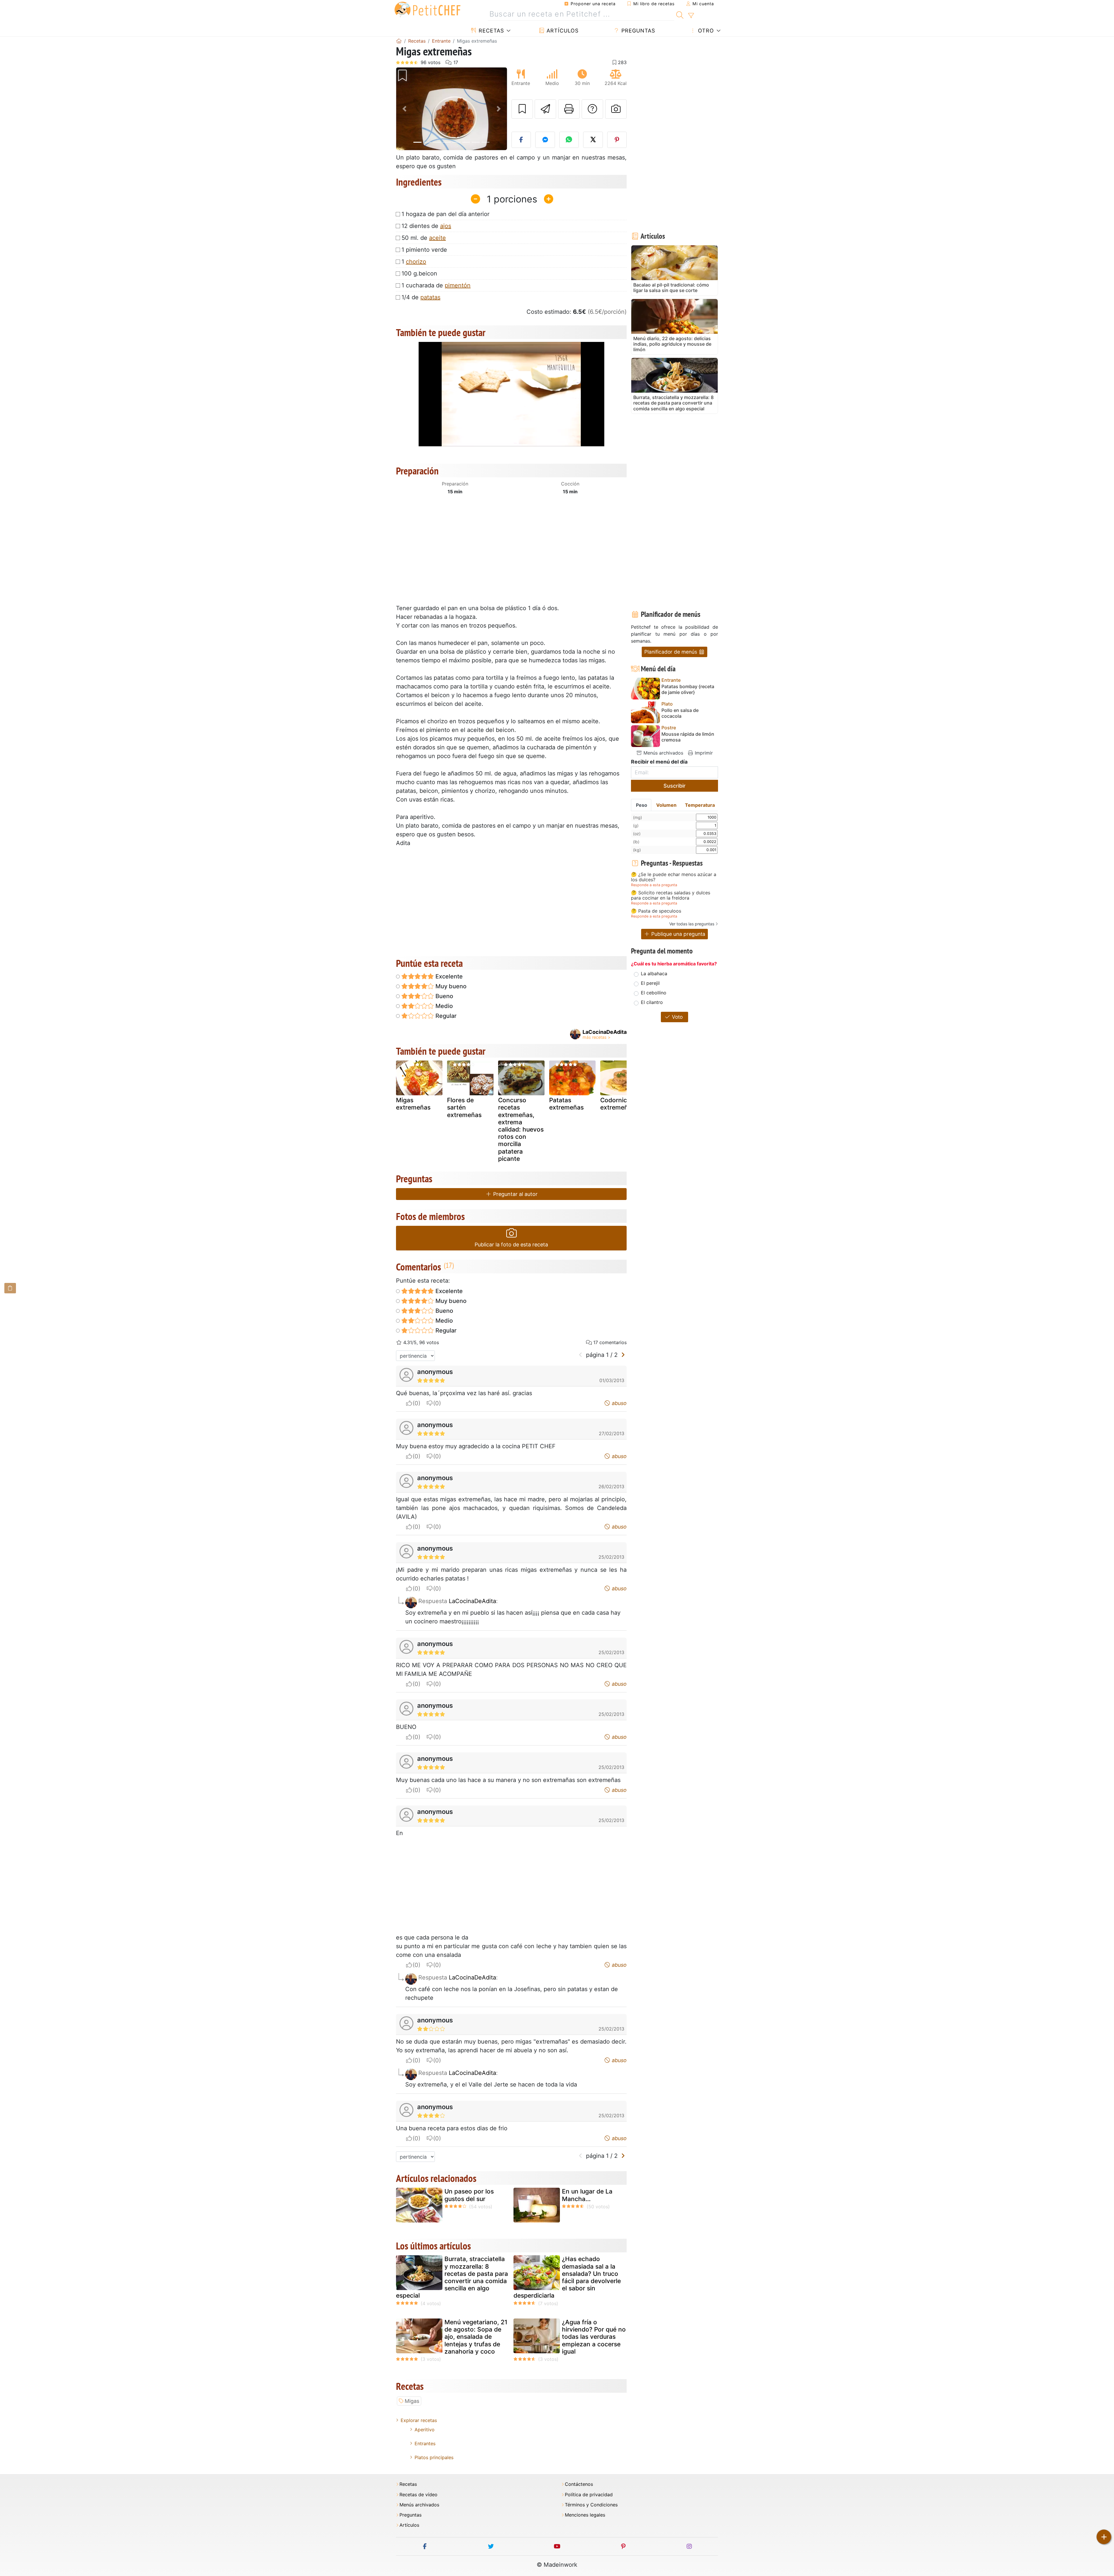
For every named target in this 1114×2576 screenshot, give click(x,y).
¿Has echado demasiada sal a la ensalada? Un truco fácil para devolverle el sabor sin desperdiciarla (567, 2277)
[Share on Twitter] (593, 140)
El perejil (650, 983)
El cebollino (654, 993)
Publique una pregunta (678, 934)
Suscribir (674, 786)
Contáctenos (579, 2484)
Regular (445, 1016)
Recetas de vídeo (418, 2495)
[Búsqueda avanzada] (691, 16)
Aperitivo (425, 2430)
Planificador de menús (671, 652)
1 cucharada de (436, 285)
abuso (619, 1403)
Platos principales (434, 2457)
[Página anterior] (581, 1355)
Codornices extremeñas (617, 1104)
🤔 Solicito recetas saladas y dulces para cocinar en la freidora (671, 895)
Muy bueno (450, 986)
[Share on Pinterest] (617, 140)
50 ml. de (424, 238)
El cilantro (652, 1002)
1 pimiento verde (424, 250)
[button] (404, 109)
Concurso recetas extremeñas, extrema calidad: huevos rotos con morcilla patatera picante (521, 1129)
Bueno (444, 996)
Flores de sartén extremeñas (464, 1107)
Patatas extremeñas (566, 1104)
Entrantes (425, 2443)
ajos (446, 226)
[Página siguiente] (623, 1355)
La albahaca (654, 974)
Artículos (562, 31)
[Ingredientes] (10, 1288)
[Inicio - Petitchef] (399, 41)
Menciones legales (585, 2515)
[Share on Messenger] (545, 140)
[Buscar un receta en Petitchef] (680, 14)
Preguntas (637, 31)
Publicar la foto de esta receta (511, 1245)
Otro (705, 31)
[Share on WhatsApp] (569, 140)
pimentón (458, 285)
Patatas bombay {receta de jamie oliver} (688, 689)
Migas (412, 2401)
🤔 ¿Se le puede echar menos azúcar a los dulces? (674, 877)
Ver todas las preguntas (692, 924)
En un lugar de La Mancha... (587, 2195)
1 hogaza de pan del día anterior (445, 214)
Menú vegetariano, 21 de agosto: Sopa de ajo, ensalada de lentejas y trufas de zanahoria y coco (476, 2337)
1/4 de (421, 297)
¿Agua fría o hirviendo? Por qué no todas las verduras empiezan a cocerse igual (594, 2337)
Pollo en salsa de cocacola (680, 713)
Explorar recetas (419, 2420)
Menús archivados (663, 753)
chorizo (416, 262)
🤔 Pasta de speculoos (656, 911)
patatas (430, 297)
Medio (443, 1006)
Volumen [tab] (666, 805)
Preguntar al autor (515, 1194)
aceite (437, 238)
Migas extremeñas (413, 1104)
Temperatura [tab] (700, 805)
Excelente (448, 976)
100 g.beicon (419, 273)
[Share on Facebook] (521, 140)
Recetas (490, 31)
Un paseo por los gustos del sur (469, 2195)
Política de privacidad (589, 2495)
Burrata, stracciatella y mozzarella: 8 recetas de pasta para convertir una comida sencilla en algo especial (452, 2277)
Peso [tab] (642, 805)
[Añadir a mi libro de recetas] (522, 109)
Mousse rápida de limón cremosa (688, 737)
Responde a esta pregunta (654, 885)
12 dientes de (426, 226)
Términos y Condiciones (591, 2505)
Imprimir (703, 753)
